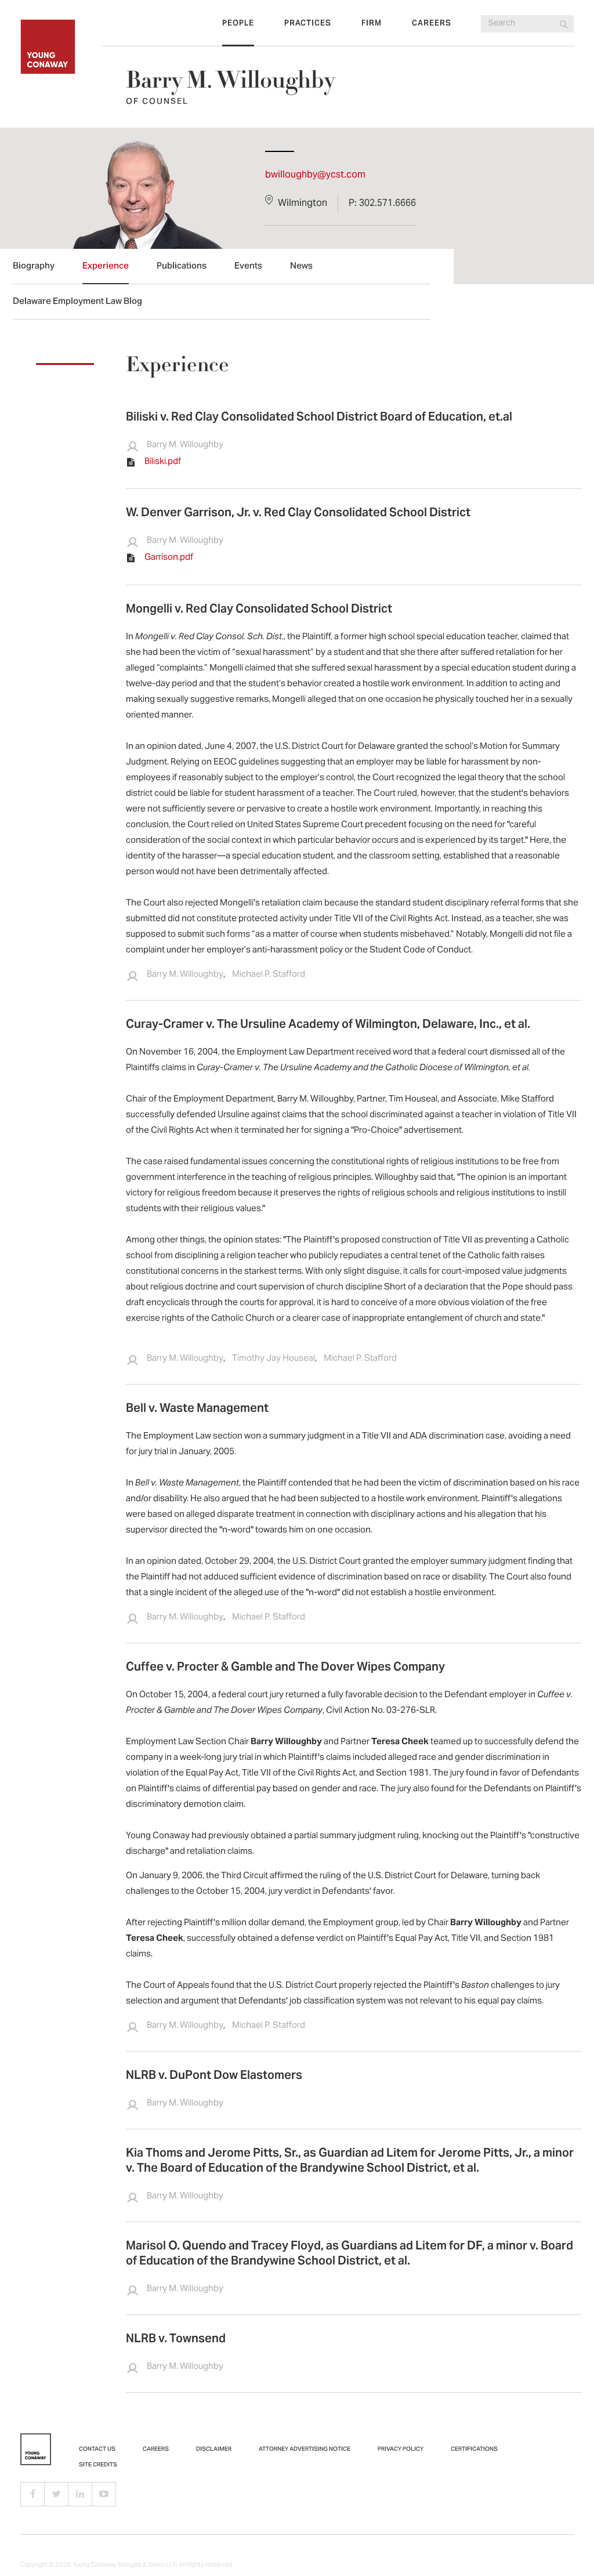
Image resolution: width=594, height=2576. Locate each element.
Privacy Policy (401, 2450)
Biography (34, 267)
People (238, 24)
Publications (182, 267)
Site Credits (98, 2465)
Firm (372, 24)
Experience (106, 267)
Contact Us (97, 2450)
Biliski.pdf (163, 462)
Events (248, 267)
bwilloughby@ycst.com (315, 175)
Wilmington (303, 204)
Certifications (474, 2450)
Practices (308, 24)
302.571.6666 (387, 204)
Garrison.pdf (169, 557)
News (301, 267)
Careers (432, 24)
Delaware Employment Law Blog (77, 302)
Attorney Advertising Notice (305, 2450)
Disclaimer (214, 2450)
